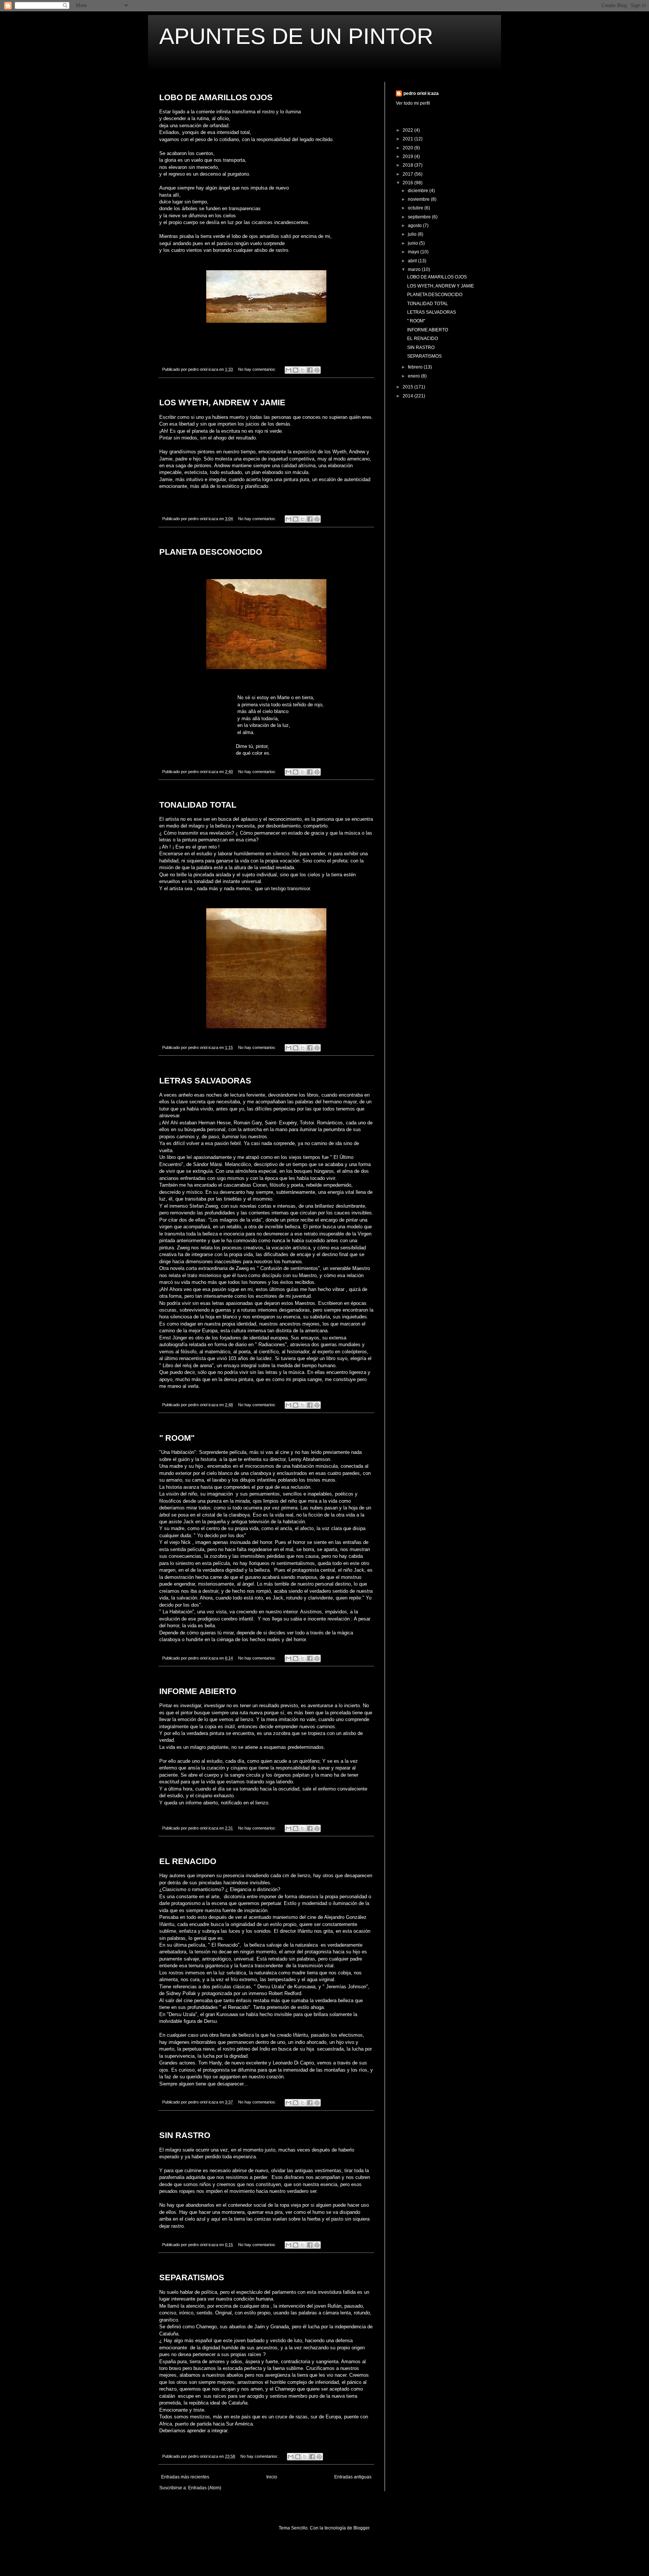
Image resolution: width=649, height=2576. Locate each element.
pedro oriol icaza (421, 93)
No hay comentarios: (258, 369)
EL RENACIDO (188, 1861)
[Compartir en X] (303, 370)
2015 (408, 387)
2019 (408, 156)
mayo (414, 252)
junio (414, 243)
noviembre (419, 199)
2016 (408, 183)
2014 (408, 396)
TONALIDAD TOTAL (198, 805)
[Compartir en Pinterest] (317, 370)
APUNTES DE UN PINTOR (296, 36)
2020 (408, 148)
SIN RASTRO (185, 2135)
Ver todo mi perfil (413, 103)
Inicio (272, 2477)
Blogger (361, 2528)
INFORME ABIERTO (198, 1691)
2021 (408, 139)
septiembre (420, 217)
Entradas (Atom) (205, 2488)
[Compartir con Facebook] (310, 370)
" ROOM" (177, 1438)
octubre (416, 208)
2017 (408, 174)
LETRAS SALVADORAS (205, 1081)
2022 (408, 130)
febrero (416, 367)
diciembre (419, 191)
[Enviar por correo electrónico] (288, 370)
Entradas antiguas (353, 2477)
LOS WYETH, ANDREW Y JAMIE (222, 402)
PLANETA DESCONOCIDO (211, 552)
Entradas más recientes (185, 2477)
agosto (415, 226)
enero (414, 376)
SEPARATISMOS (192, 2277)
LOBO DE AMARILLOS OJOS (216, 97)
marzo (415, 269)
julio (413, 234)
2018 (408, 165)
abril (413, 261)
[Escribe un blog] (296, 370)
